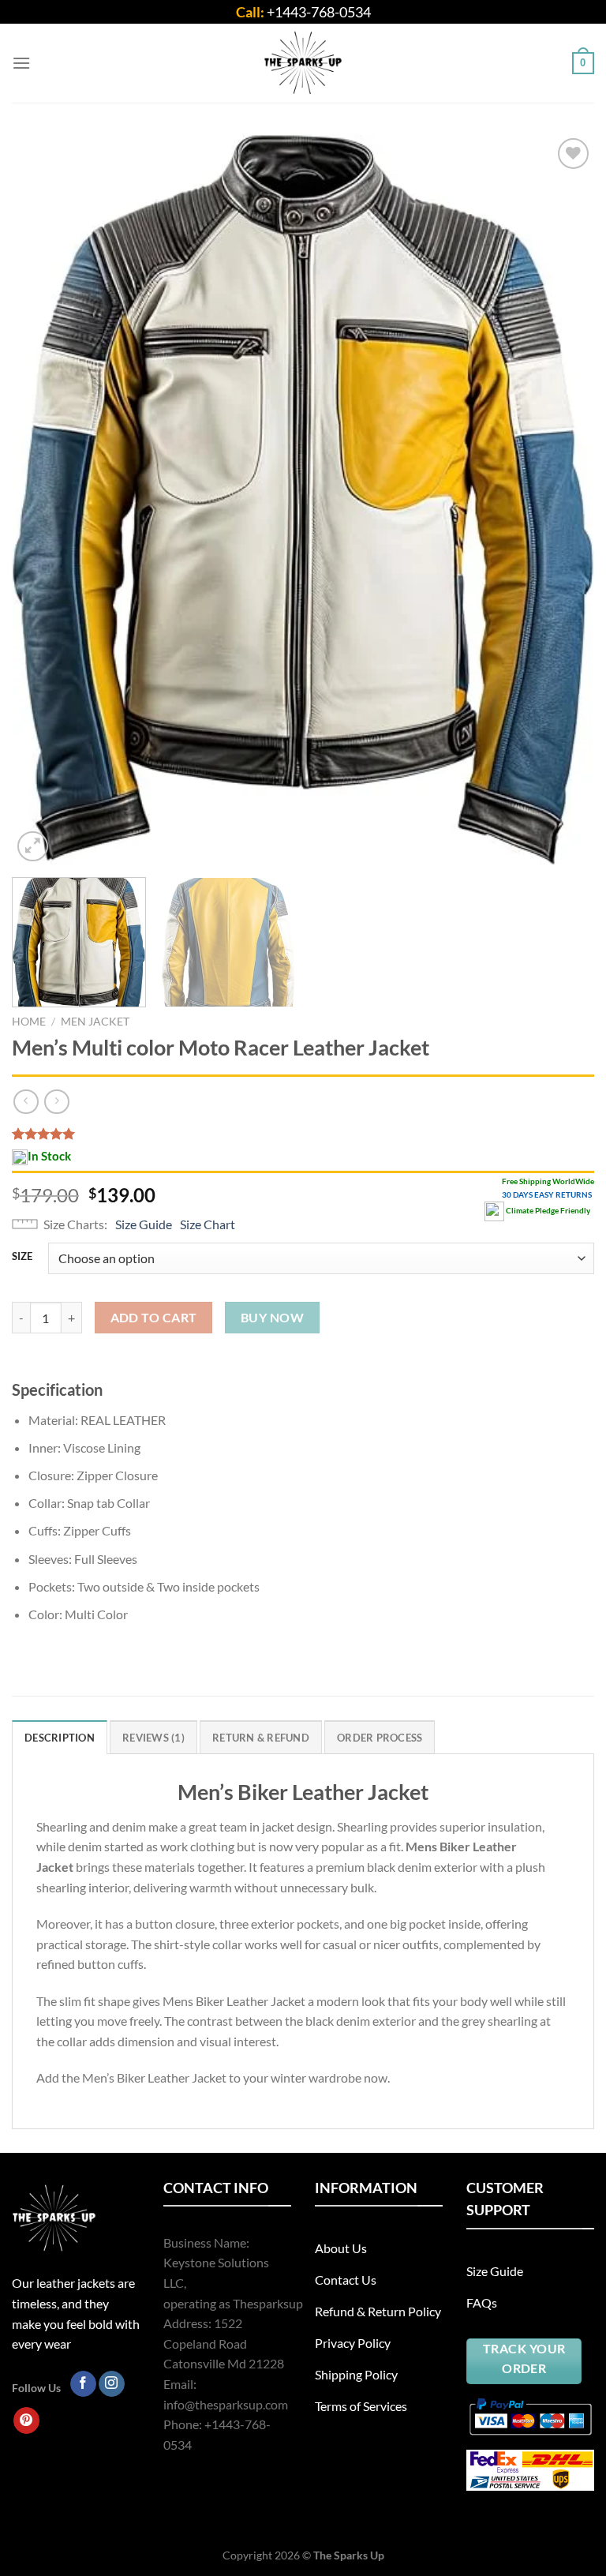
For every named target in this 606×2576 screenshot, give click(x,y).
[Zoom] (33, 847)
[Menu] (21, 63)
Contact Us (346, 2280)
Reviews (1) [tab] (153, 1738)
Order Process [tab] (380, 1738)
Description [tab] (60, 1738)
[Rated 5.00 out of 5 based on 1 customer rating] (303, 1134)
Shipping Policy (356, 2374)
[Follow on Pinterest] (26, 2420)
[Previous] (43, 500)
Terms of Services (361, 2406)
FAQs (482, 2302)
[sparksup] (303, 63)
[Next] (563, 500)
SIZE (22, 1257)
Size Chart (208, 1224)
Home (29, 1022)
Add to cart (154, 1318)
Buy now (272, 1318)
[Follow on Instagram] (112, 2384)
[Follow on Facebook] (83, 2384)
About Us (341, 2248)
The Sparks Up (349, 2555)
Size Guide (144, 1224)
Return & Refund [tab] (261, 1738)
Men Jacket (95, 1022)
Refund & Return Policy (378, 2311)
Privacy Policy (353, 2343)
